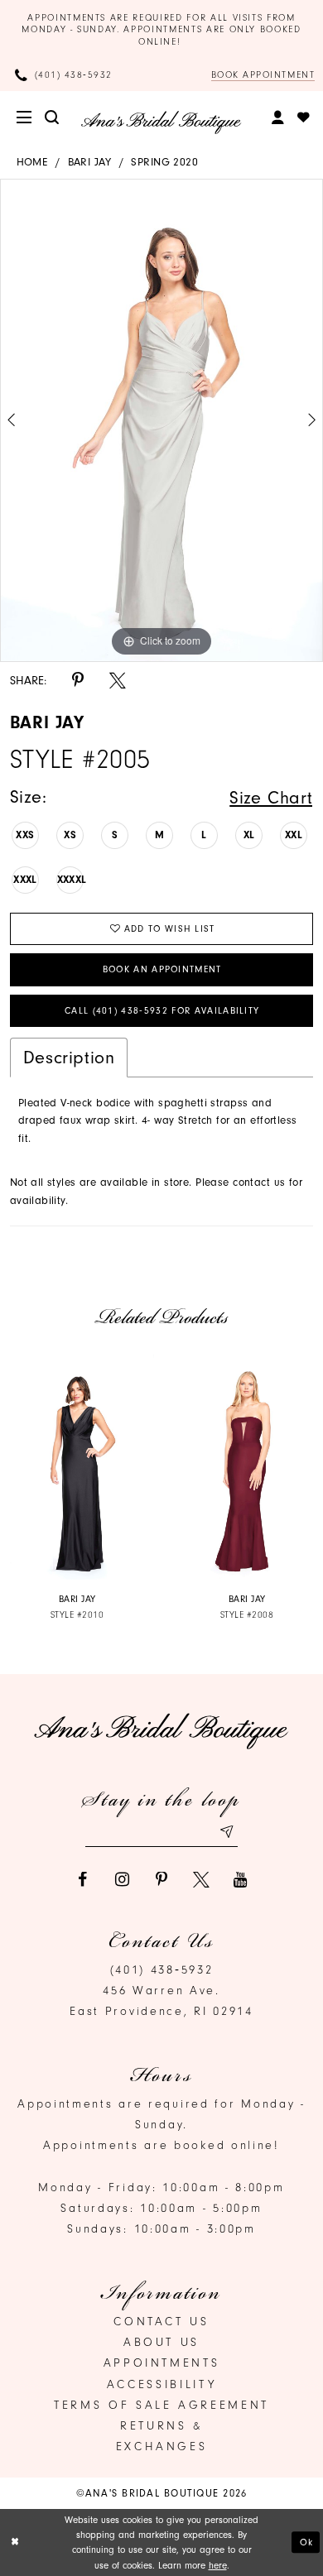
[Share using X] (118, 681)
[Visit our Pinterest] (161, 1880)
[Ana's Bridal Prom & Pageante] (161, 122)
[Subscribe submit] (226, 1832)
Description (69, 1057)
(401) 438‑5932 (162, 1970)
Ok (307, 2542)
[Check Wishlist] (305, 118)
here (218, 2565)
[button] (26, 118)
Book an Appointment (162, 969)
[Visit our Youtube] (241, 1880)
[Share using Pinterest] (78, 681)
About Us (161, 2342)
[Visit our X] (201, 1880)
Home (32, 162)
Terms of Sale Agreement (161, 2405)
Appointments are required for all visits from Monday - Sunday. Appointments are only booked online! (161, 30)
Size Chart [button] (271, 797)
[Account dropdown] (279, 118)
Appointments (162, 2363)
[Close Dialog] (15, 2542)
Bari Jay (89, 162)
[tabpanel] (161, 420)
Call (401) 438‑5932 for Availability (162, 1011)
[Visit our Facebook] (82, 1880)
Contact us (161, 2322)
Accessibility (161, 2384)
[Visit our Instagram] (122, 1880)
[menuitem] (26, 118)
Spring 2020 (164, 162)
